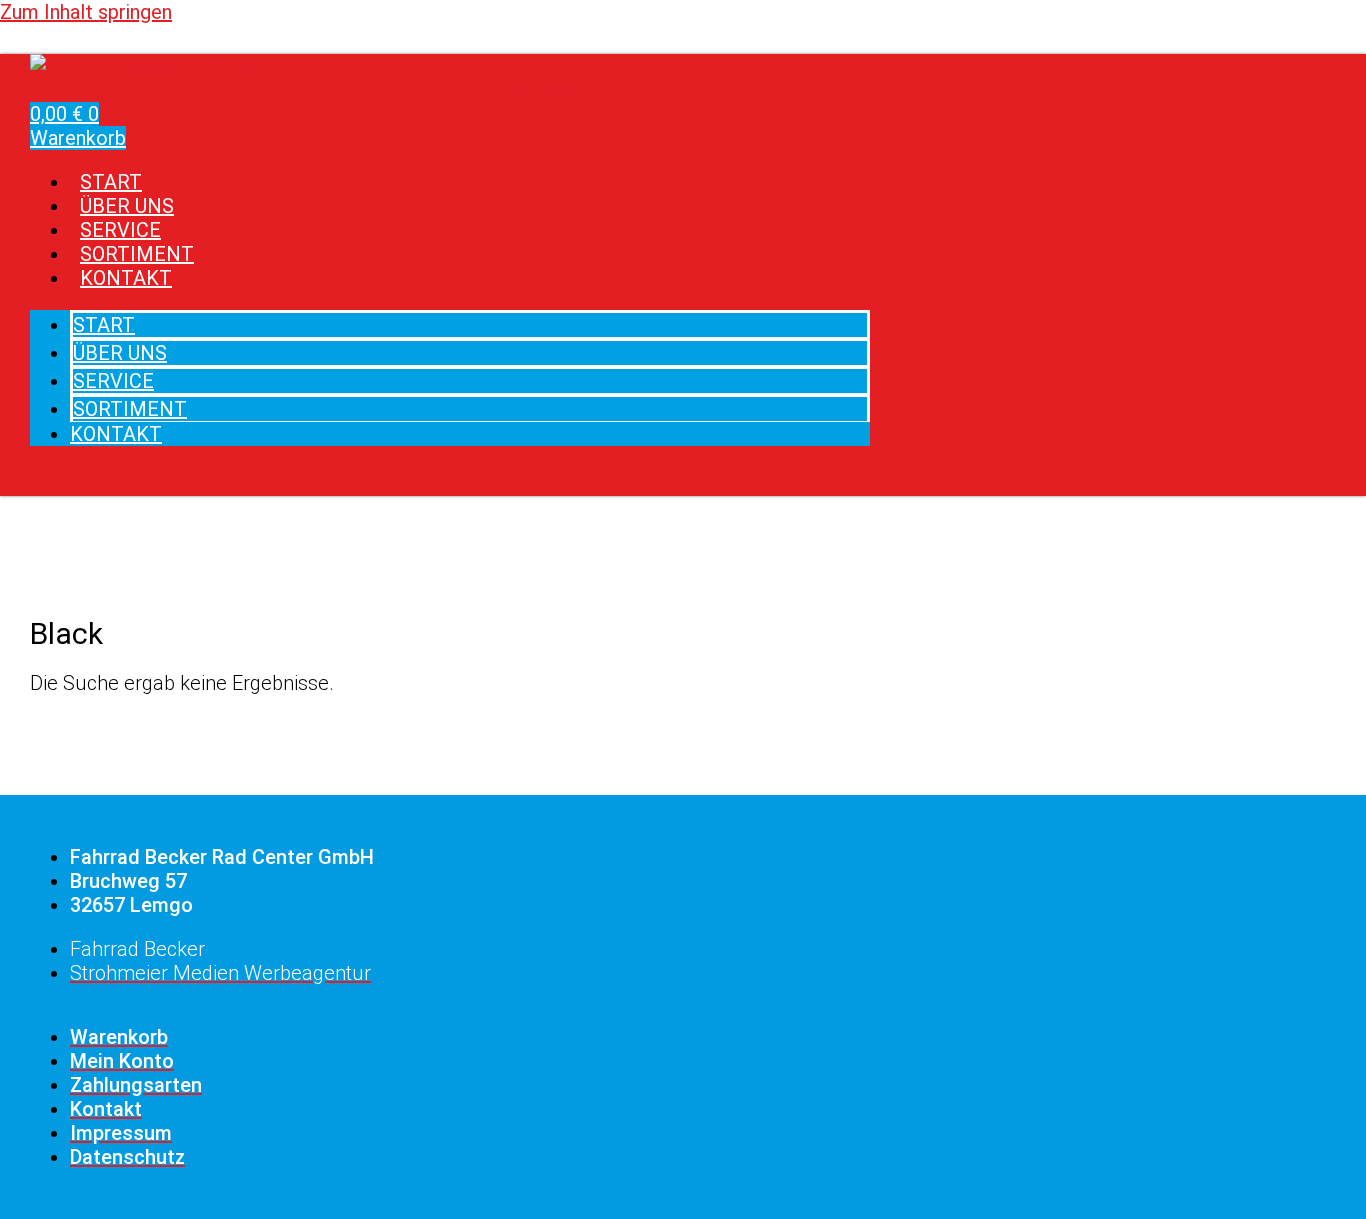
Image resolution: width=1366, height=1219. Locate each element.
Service (113, 381)
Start (104, 325)
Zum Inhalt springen (86, 12)
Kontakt (126, 278)
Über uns (120, 353)
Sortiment (130, 409)
